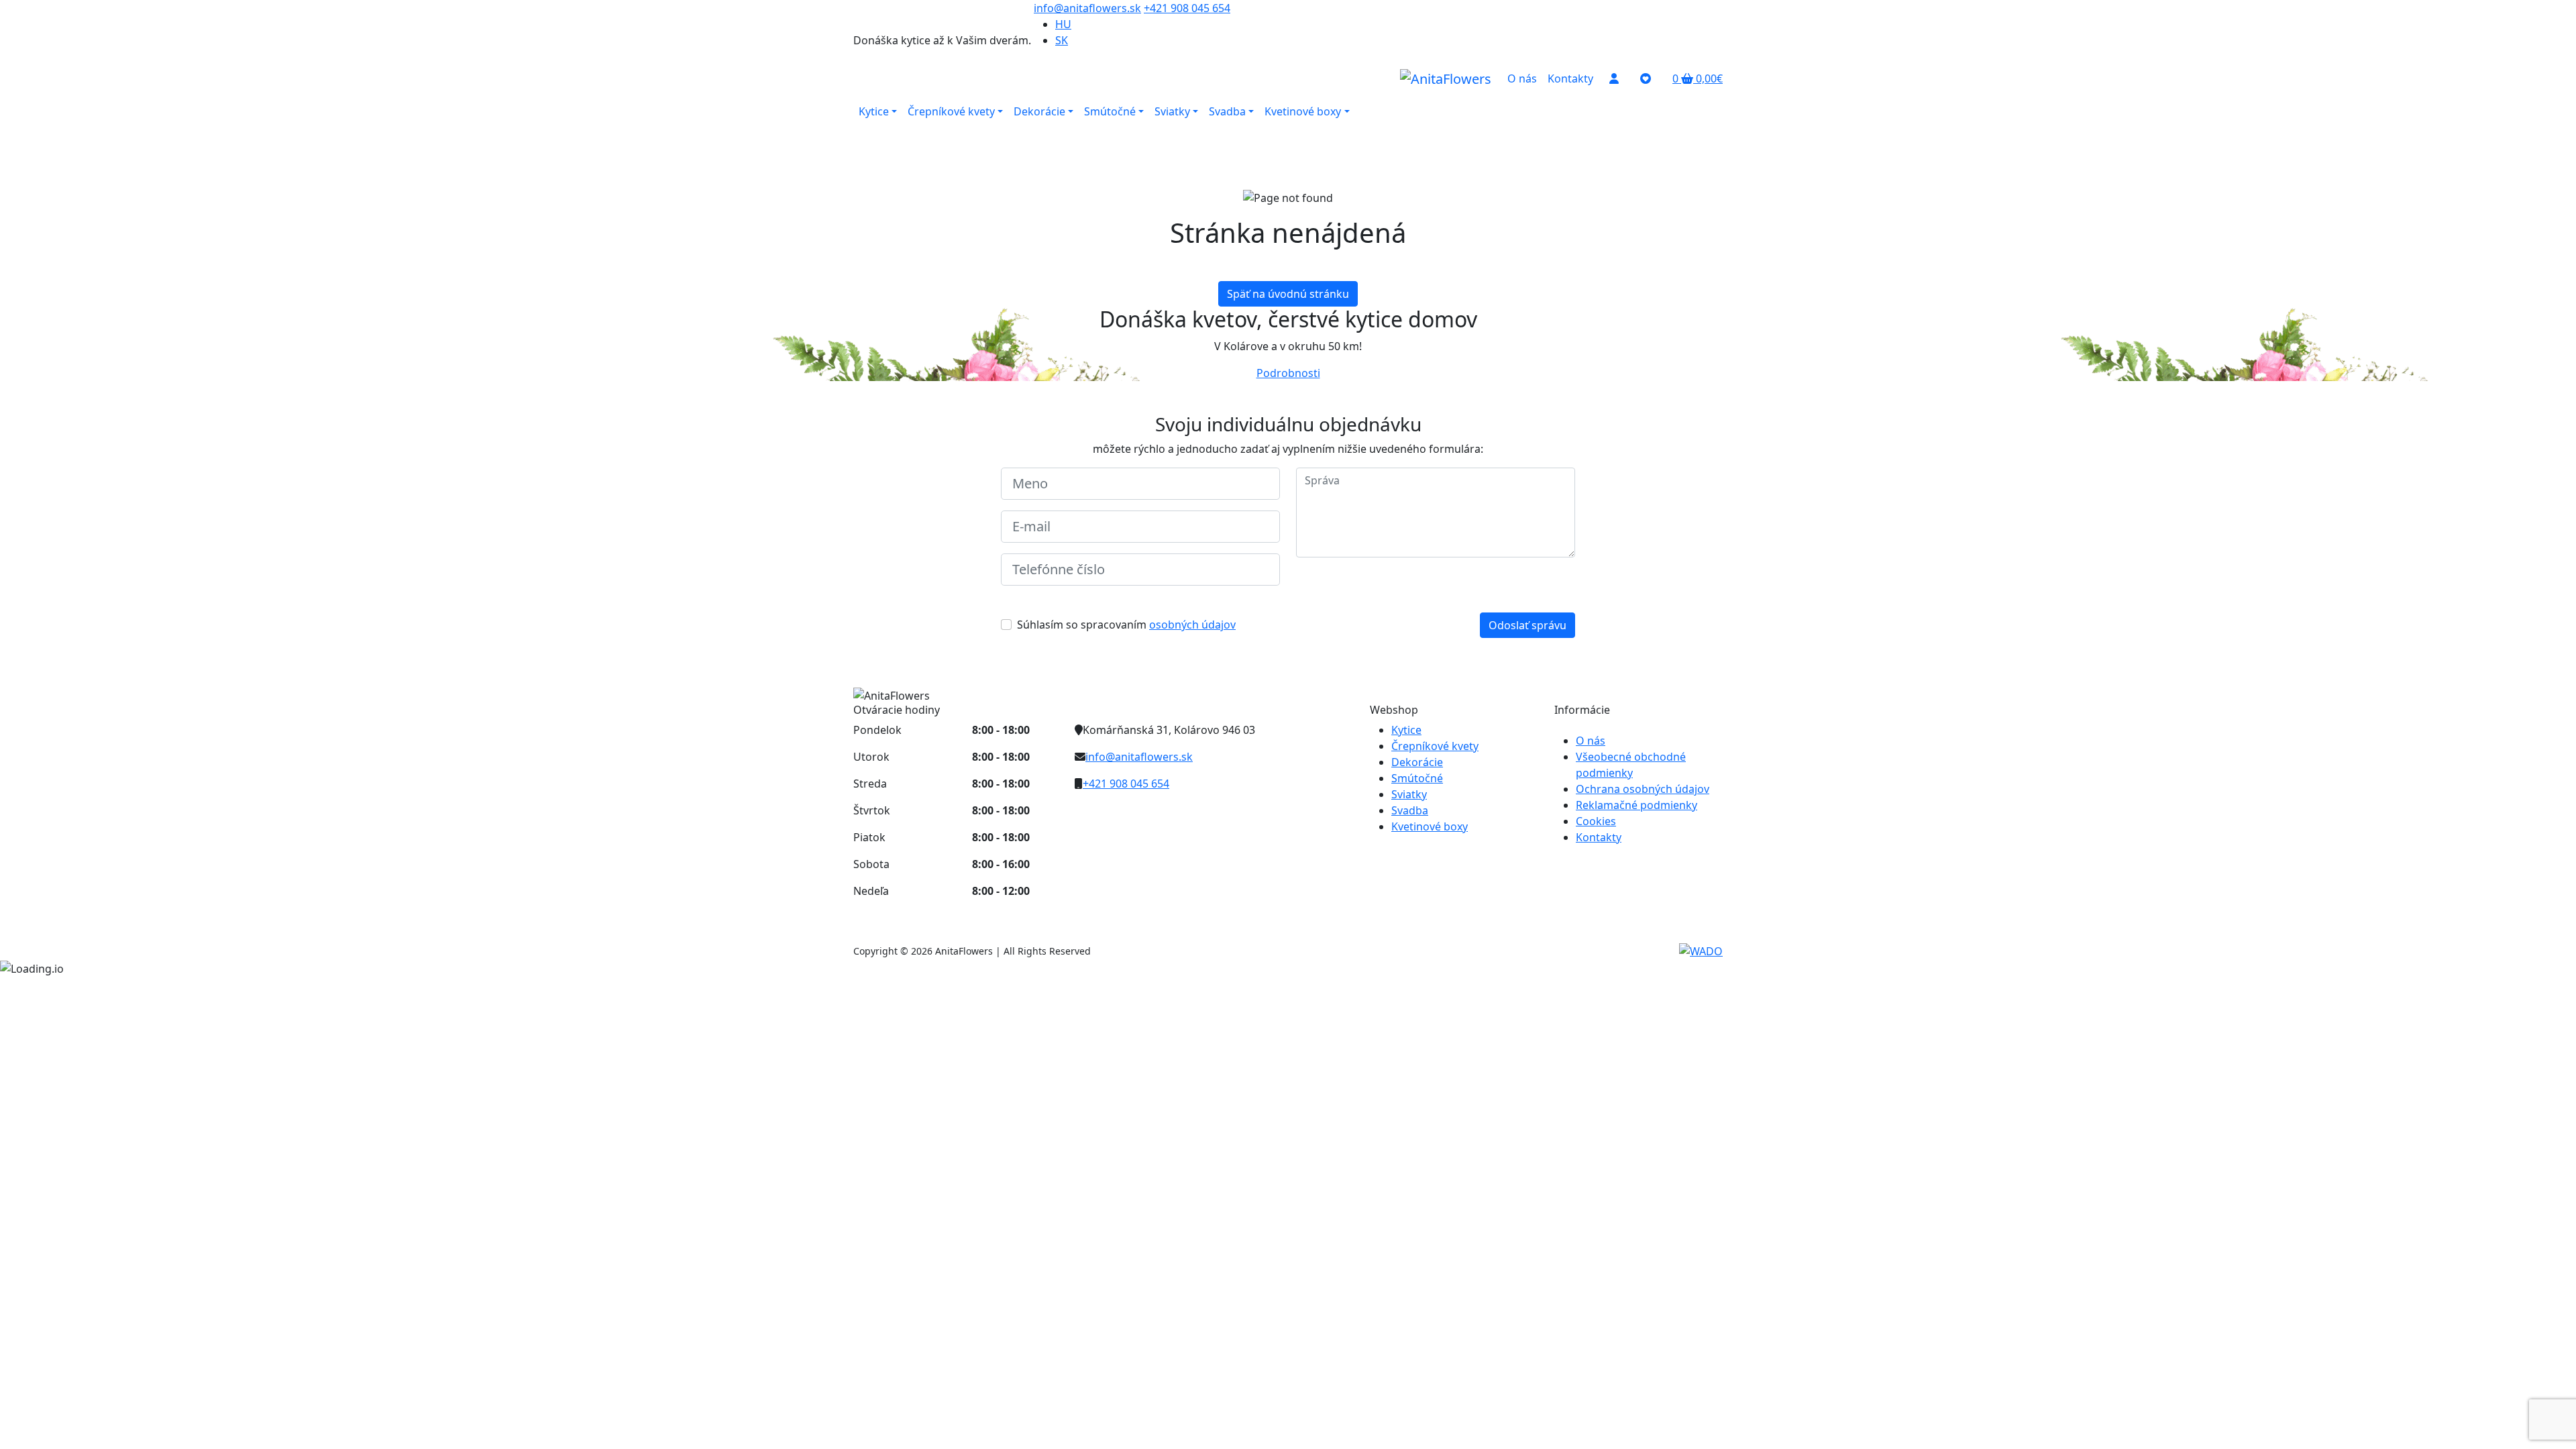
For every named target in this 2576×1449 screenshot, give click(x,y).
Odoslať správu (1527, 625)
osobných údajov (1192, 625)
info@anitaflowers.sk (1087, 8)
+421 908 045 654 (1187, 8)
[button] (1698, 78)
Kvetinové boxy (1430, 826)
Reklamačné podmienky (1636, 805)
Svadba (1410, 810)
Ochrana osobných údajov (1643, 789)
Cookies (1596, 821)
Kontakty (1599, 837)
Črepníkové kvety (1435, 746)
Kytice (1406, 730)
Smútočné (1417, 778)
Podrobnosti (1288, 373)
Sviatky (1409, 794)
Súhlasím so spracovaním (1126, 625)
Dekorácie (1417, 762)
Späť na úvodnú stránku (1288, 294)
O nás (1591, 741)
